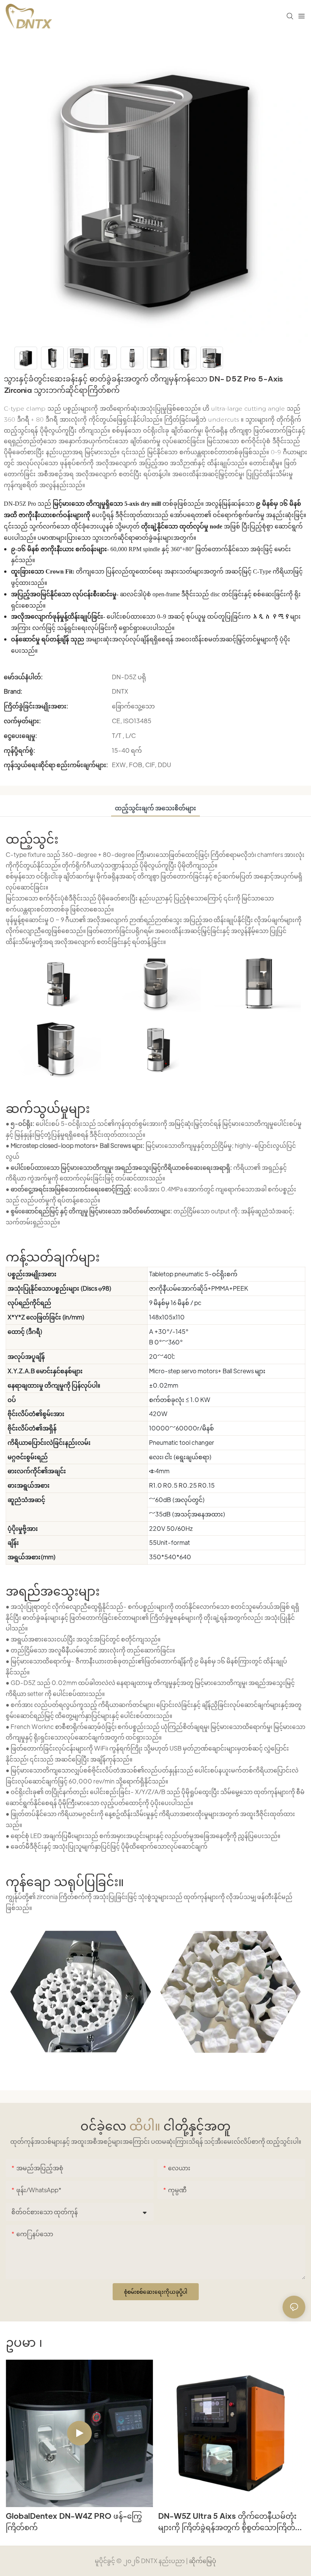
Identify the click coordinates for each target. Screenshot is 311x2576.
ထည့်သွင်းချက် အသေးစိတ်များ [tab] (155, 808)
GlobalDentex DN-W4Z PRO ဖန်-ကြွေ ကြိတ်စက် (74, 2521)
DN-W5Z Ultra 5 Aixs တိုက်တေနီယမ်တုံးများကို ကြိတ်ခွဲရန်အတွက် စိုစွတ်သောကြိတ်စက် (227, 2522)
